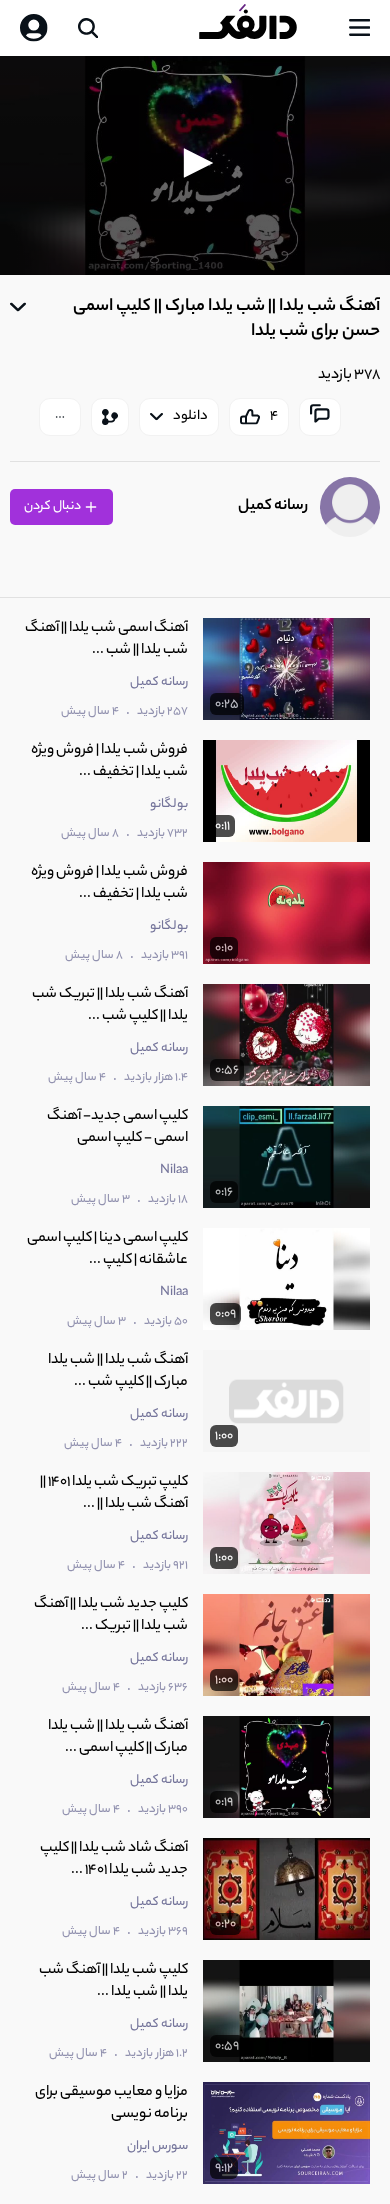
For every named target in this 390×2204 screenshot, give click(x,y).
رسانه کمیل (273, 506)
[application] (195, 165)
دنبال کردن (53, 506)
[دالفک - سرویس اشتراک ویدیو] (264, 28)
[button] (195, 163)
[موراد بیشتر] (60, 417)
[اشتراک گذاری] (110, 417)
